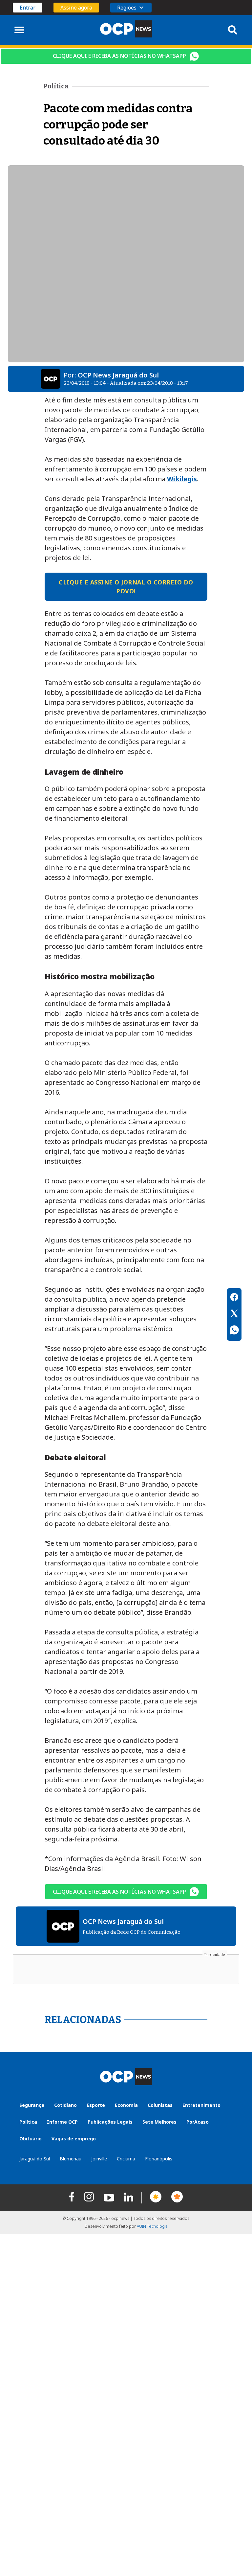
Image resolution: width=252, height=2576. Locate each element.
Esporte (96, 2105)
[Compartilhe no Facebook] (234, 1298)
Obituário (31, 2139)
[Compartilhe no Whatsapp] (234, 1331)
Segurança (32, 2105)
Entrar (28, 8)
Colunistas (160, 2105)
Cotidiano (65, 2105)
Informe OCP (62, 2122)
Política (28, 2122)
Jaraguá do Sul (35, 2159)
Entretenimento (201, 2105)
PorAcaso (198, 2122)
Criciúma (126, 2159)
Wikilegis (182, 479)
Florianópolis (159, 2159)
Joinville (99, 2159)
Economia (126, 2105)
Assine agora (76, 8)
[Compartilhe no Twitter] (234, 1314)
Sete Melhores (159, 2122)
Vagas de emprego (74, 2139)
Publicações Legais (110, 2122)
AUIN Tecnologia (152, 2226)
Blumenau (71, 2159)
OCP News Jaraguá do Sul (118, 375)
